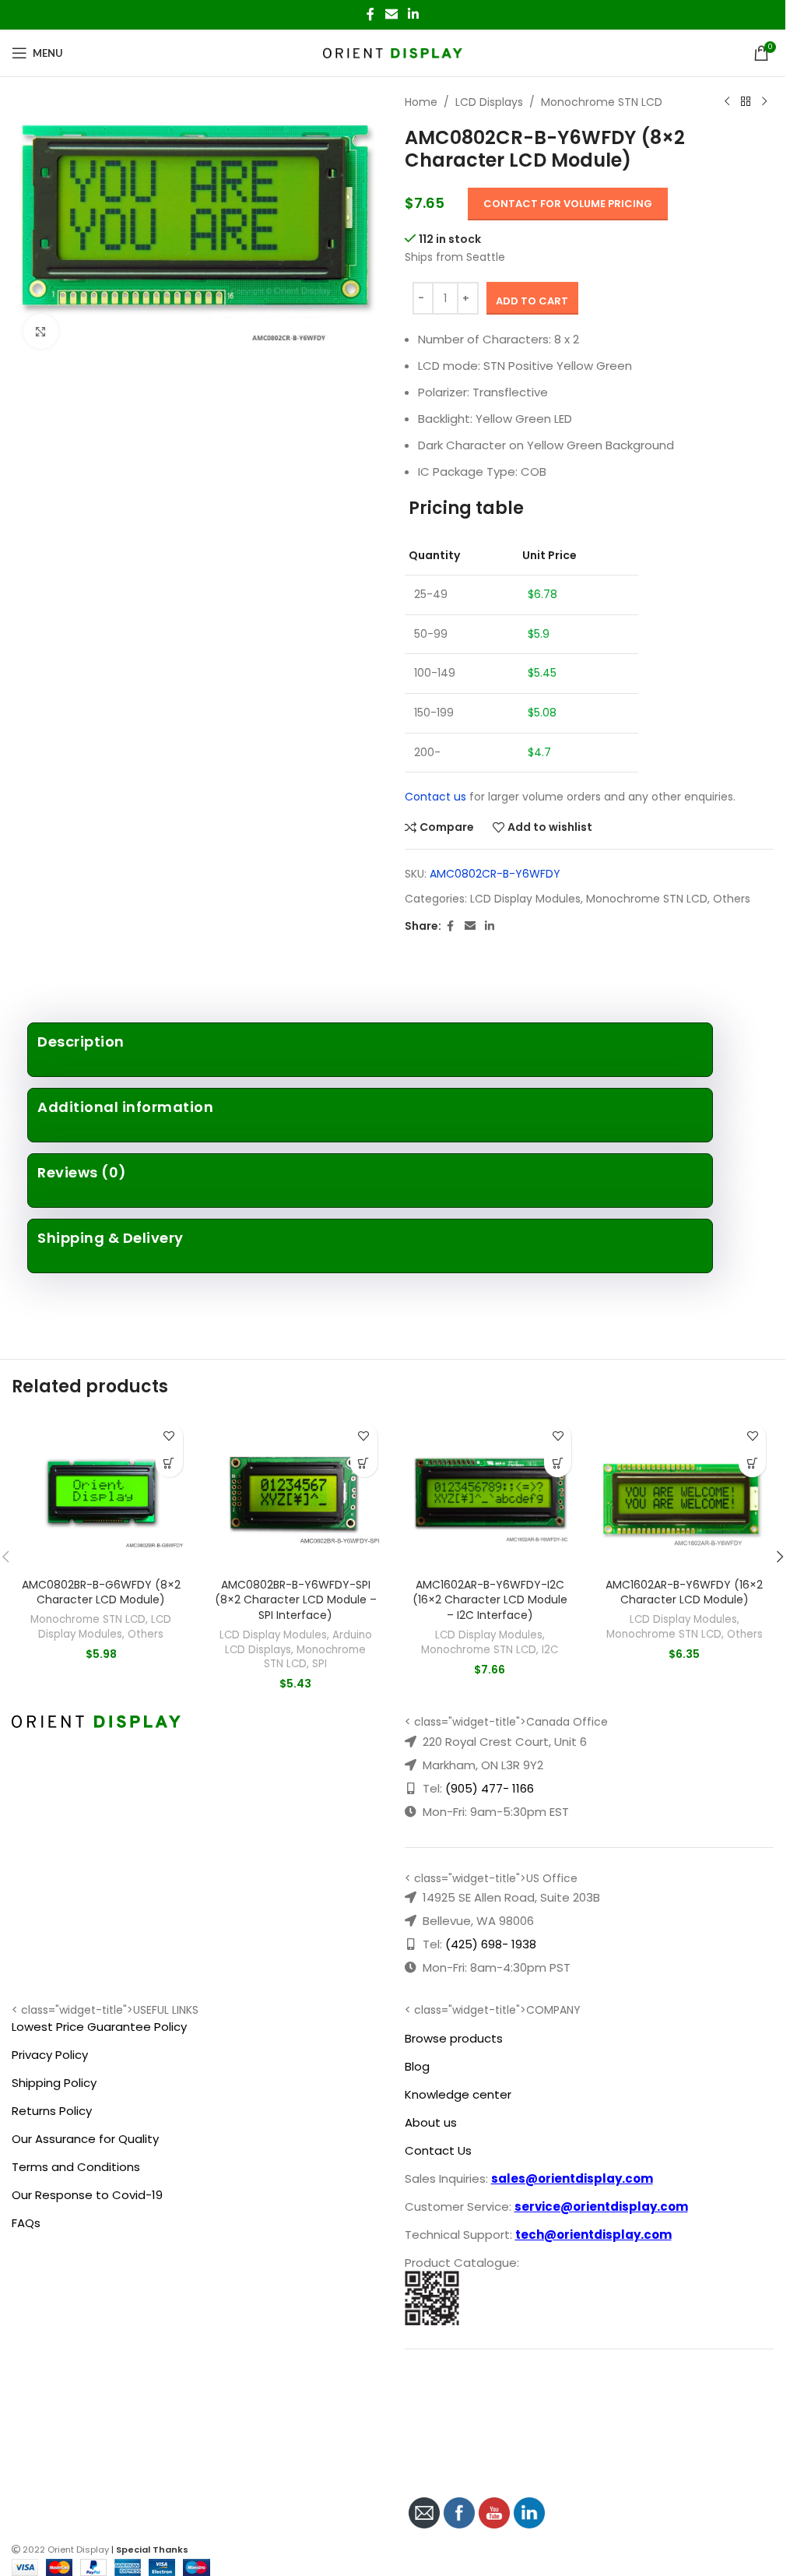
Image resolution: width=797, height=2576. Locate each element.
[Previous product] (727, 102)
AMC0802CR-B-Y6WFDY (495, 874)
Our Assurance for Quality (85, 2139)
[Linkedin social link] (414, 14)
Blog (417, 2066)
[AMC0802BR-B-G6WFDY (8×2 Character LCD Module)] (101, 1493)
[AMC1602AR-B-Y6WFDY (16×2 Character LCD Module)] (684, 1493)
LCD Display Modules (525, 899)
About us (431, 2122)
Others (732, 899)
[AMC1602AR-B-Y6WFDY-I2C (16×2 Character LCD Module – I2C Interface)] (490, 1493)
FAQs (26, 2223)
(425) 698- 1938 (491, 1944)
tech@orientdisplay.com (593, 2235)
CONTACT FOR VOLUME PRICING (568, 204)
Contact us (435, 797)
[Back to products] (746, 102)
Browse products (454, 2038)
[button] (780, 1557)
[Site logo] (393, 52)
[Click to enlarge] (41, 331)
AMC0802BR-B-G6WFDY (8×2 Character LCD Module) (101, 1592)
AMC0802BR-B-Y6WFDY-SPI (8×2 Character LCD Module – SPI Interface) (296, 1600)
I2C (550, 1650)
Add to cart (532, 301)
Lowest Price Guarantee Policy (99, 2027)
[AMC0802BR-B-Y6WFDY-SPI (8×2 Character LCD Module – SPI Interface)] (296, 1493)
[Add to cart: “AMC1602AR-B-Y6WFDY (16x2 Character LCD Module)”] (752, 1464)
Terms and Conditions (76, 2167)
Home (421, 102)
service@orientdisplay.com (601, 2206)
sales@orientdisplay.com (572, 2178)
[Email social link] (391, 14)
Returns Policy (52, 2111)
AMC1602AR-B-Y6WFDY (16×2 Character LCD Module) (684, 1592)
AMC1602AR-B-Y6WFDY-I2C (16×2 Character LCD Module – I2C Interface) (490, 1600)
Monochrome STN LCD (602, 102)
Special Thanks (152, 2550)
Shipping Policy (54, 2083)
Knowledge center (458, 2094)
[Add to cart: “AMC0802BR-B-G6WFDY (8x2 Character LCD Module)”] (169, 1464)
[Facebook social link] (370, 14)
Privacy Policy (50, 2055)
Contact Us (438, 2150)
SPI (320, 1664)
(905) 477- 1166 (490, 1788)
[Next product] (764, 102)
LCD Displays (489, 102)
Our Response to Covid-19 (87, 2195)
